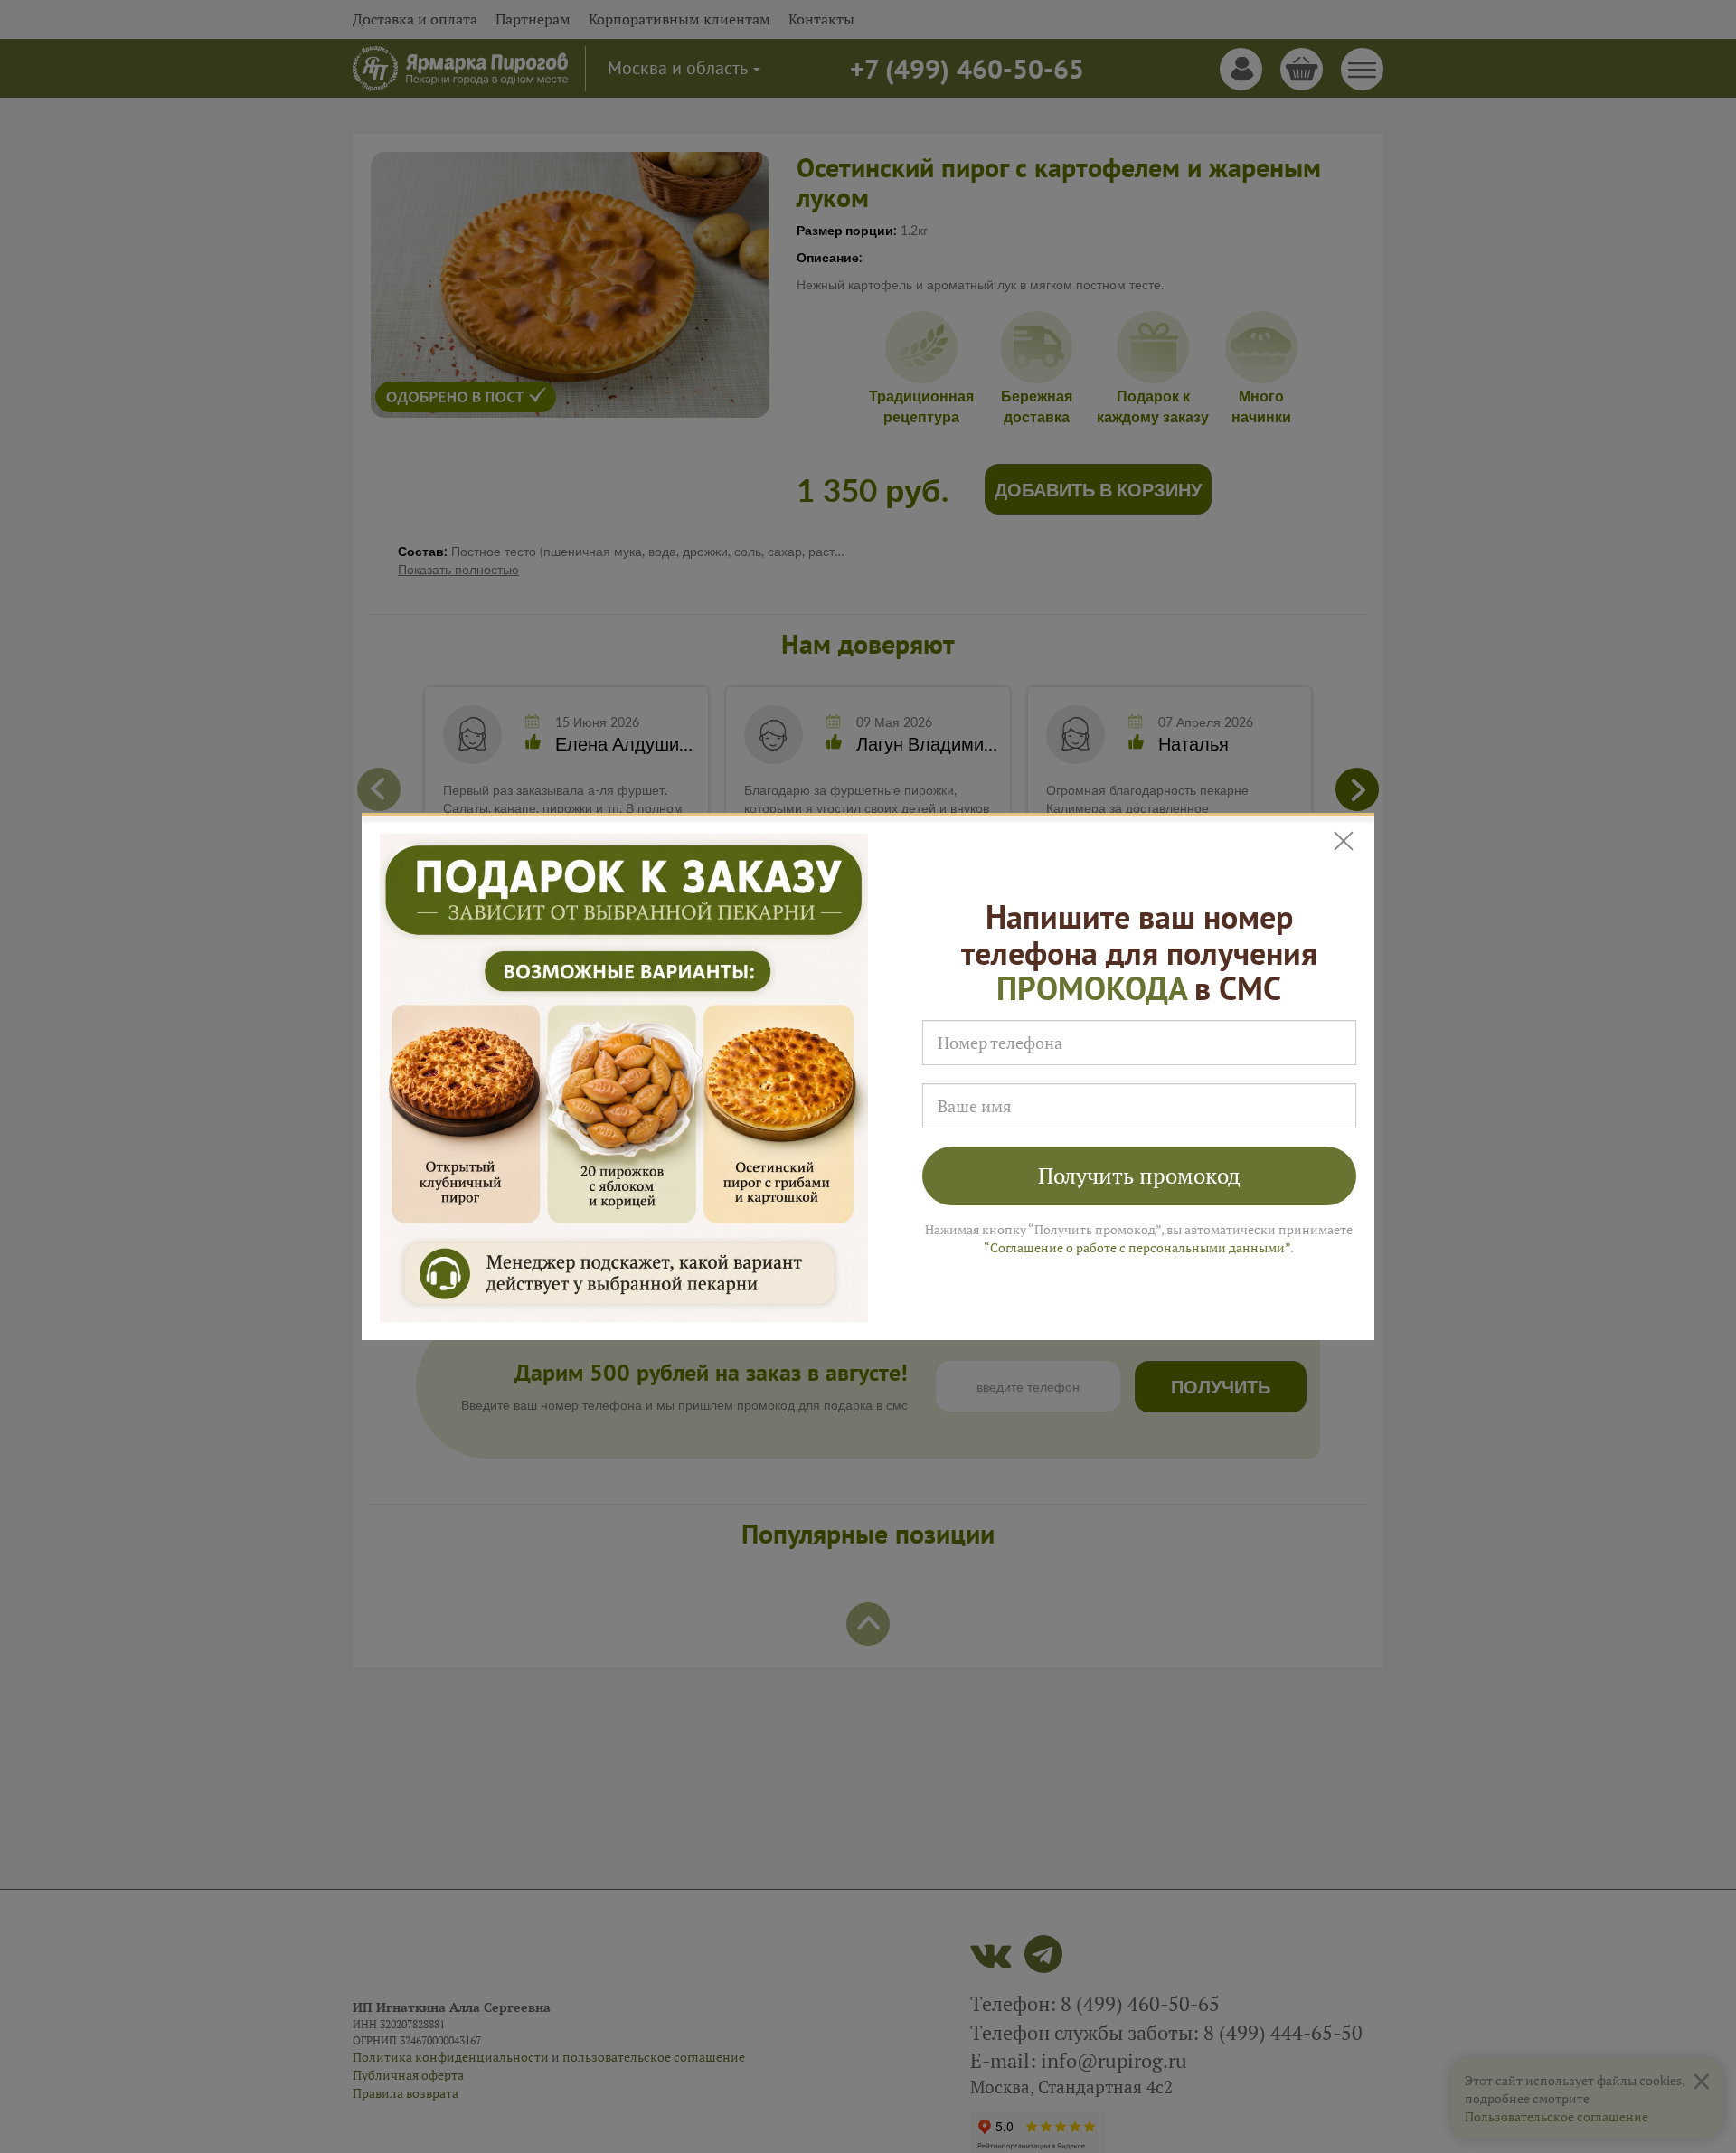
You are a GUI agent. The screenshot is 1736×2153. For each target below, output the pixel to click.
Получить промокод (1139, 1176)
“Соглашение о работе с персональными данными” (1137, 1247)
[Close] (1345, 840)
